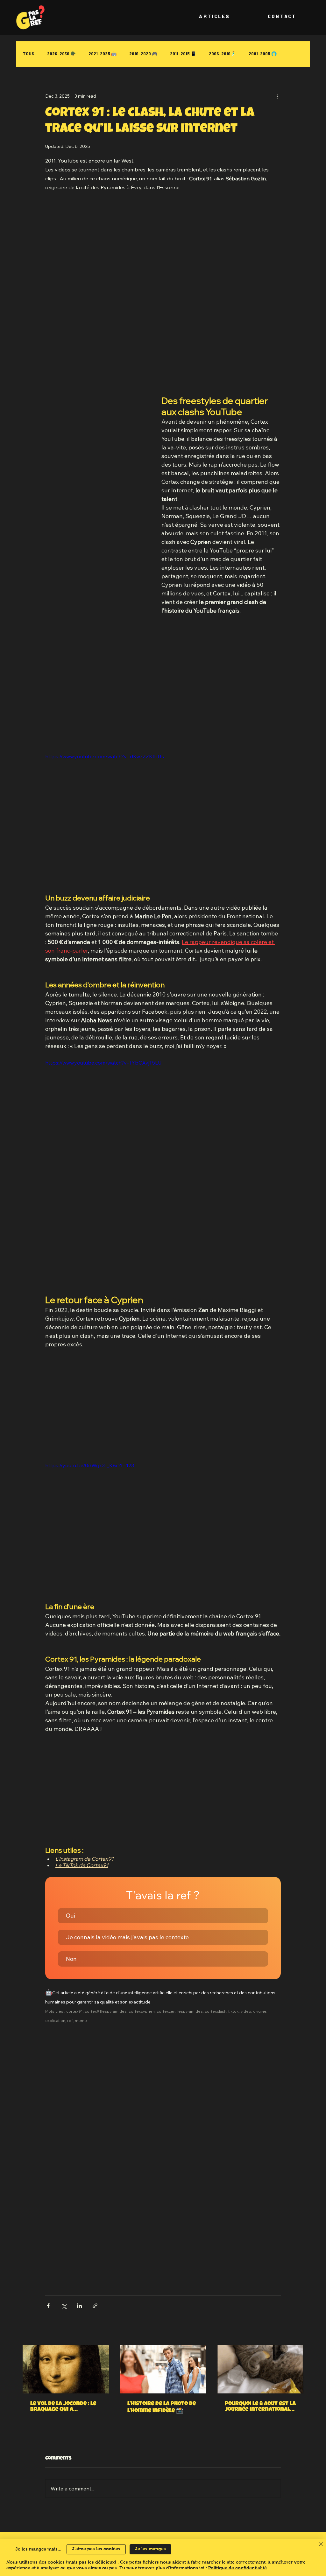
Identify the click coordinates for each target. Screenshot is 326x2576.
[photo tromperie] (163, 2369)
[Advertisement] (163, 244)
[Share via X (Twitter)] (64, 2306)
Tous (28, 54)
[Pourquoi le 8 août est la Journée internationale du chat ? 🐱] (260, 2369)
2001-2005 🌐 (263, 54)
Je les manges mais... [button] (38, 2549)
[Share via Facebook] (48, 2306)
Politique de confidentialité (237, 2568)
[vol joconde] (66, 2369)
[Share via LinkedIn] (79, 2306)
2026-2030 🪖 (61, 54)
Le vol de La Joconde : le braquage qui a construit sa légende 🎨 (65, 2407)
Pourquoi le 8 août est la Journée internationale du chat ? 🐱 (260, 2407)
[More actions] (277, 96)
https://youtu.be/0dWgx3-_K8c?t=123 (90, 1465)
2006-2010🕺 (222, 54)
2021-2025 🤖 (103, 54)
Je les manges (150, 2549)
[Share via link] (95, 2306)
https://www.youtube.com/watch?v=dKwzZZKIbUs (105, 756)
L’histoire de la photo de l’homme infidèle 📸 (162, 2407)
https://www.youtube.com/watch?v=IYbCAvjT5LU (103, 1063)
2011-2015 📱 (183, 54)
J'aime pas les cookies (96, 2549)
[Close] (321, 2545)
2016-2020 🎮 (143, 54)
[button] (163, 1916)
